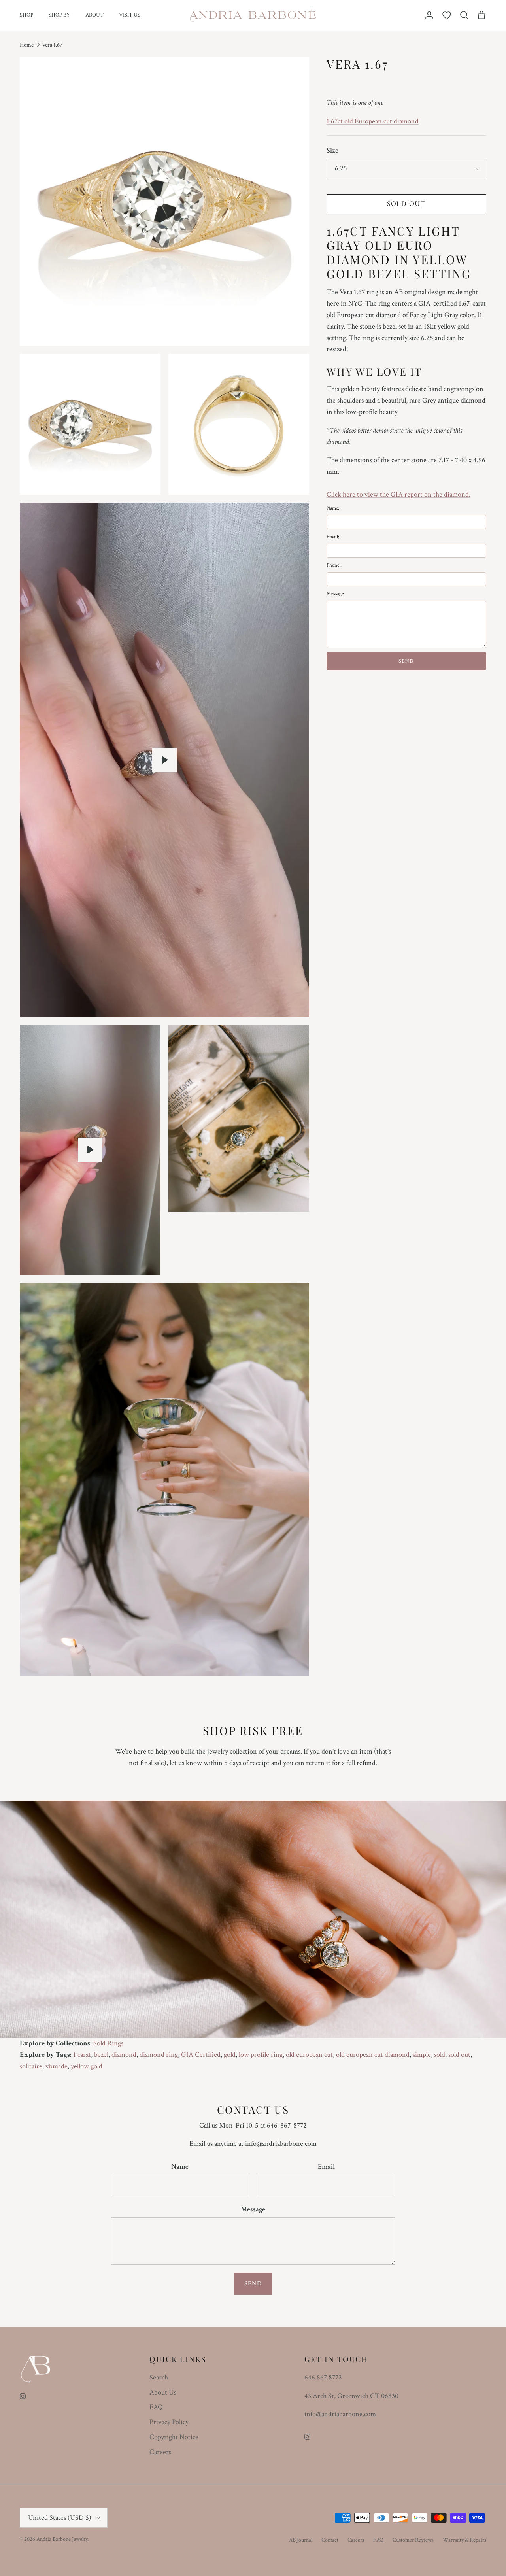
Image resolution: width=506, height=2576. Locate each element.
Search (159, 2377)
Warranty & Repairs (464, 2540)
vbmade (57, 2066)
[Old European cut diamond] (90, 1150)
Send (253, 2284)
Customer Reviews (413, 2540)
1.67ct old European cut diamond (373, 121)
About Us (163, 2392)
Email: (333, 537)
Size (332, 150)
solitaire (31, 2066)
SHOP (26, 15)
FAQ (156, 2407)
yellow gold (87, 2066)
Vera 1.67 (52, 45)
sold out (459, 2055)
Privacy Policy (169, 2422)
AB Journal (301, 2540)
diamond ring (159, 2055)
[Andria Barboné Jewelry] (253, 15)
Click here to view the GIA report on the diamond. (398, 494)
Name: (333, 508)
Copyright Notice (174, 2437)
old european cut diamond (373, 2055)
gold (230, 2055)
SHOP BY (59, 15)
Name (180, 2167)
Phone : (334, 565)
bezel (101, 2055)
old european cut (309, 2055)
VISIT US (130, 15)
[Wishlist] (447, 15)
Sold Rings (108, 2043)
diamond (124, 2055)
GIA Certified (201, 2055)
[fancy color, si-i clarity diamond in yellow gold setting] (164, 760)
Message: (336, 594)
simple (422, 2055)
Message (253, 2209)
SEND (406, 661)
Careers (160, 2452)
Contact (330, 2540)
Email (326, 2167)
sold (440, 2055)
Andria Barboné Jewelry (62, 2539)
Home (27, 45)
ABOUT (94, 15)
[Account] (428, 15)
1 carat (82, 2055)
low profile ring (261, 2055)
